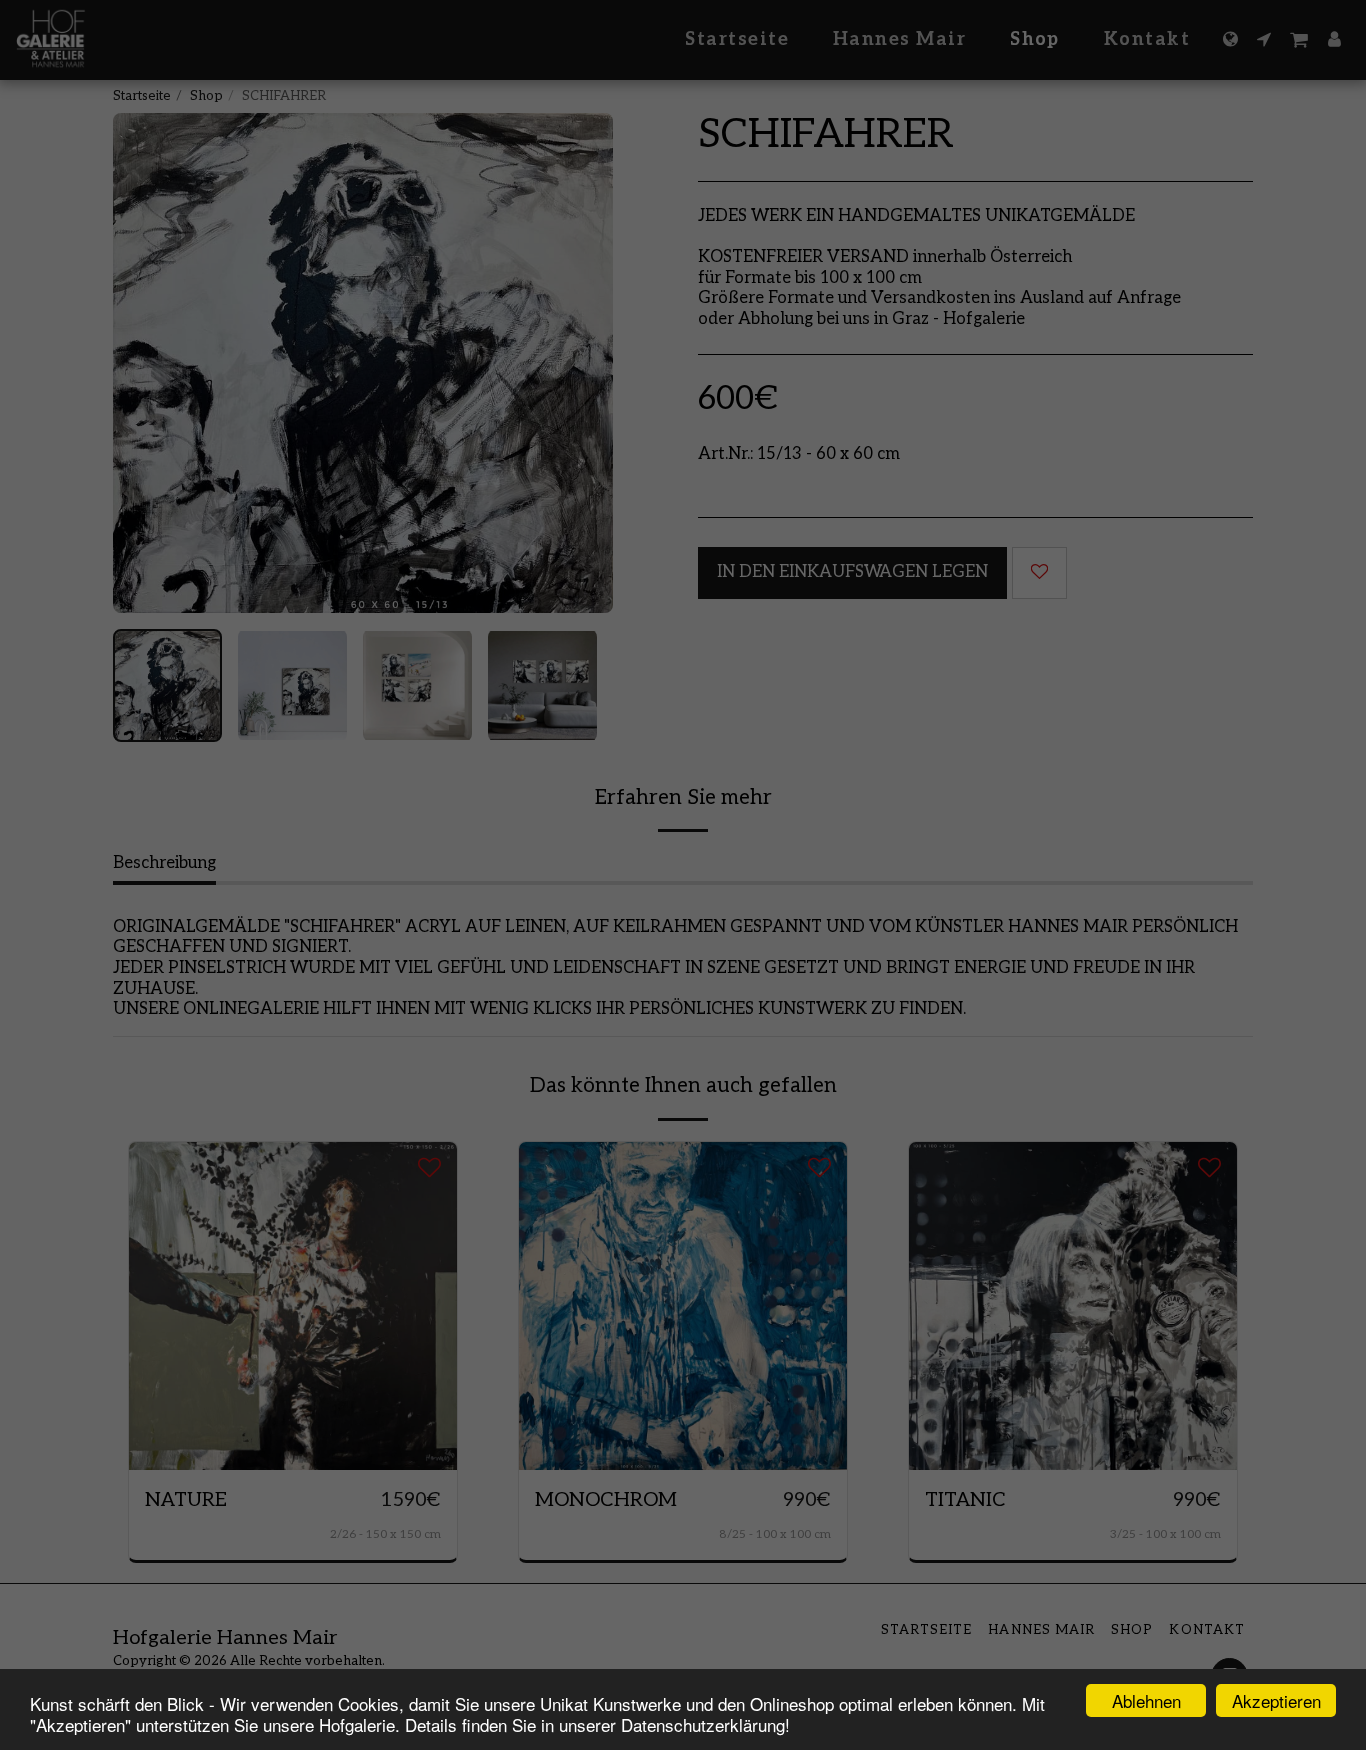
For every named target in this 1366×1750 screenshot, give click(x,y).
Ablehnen (1146, 1700)
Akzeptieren (1276, 1700)
